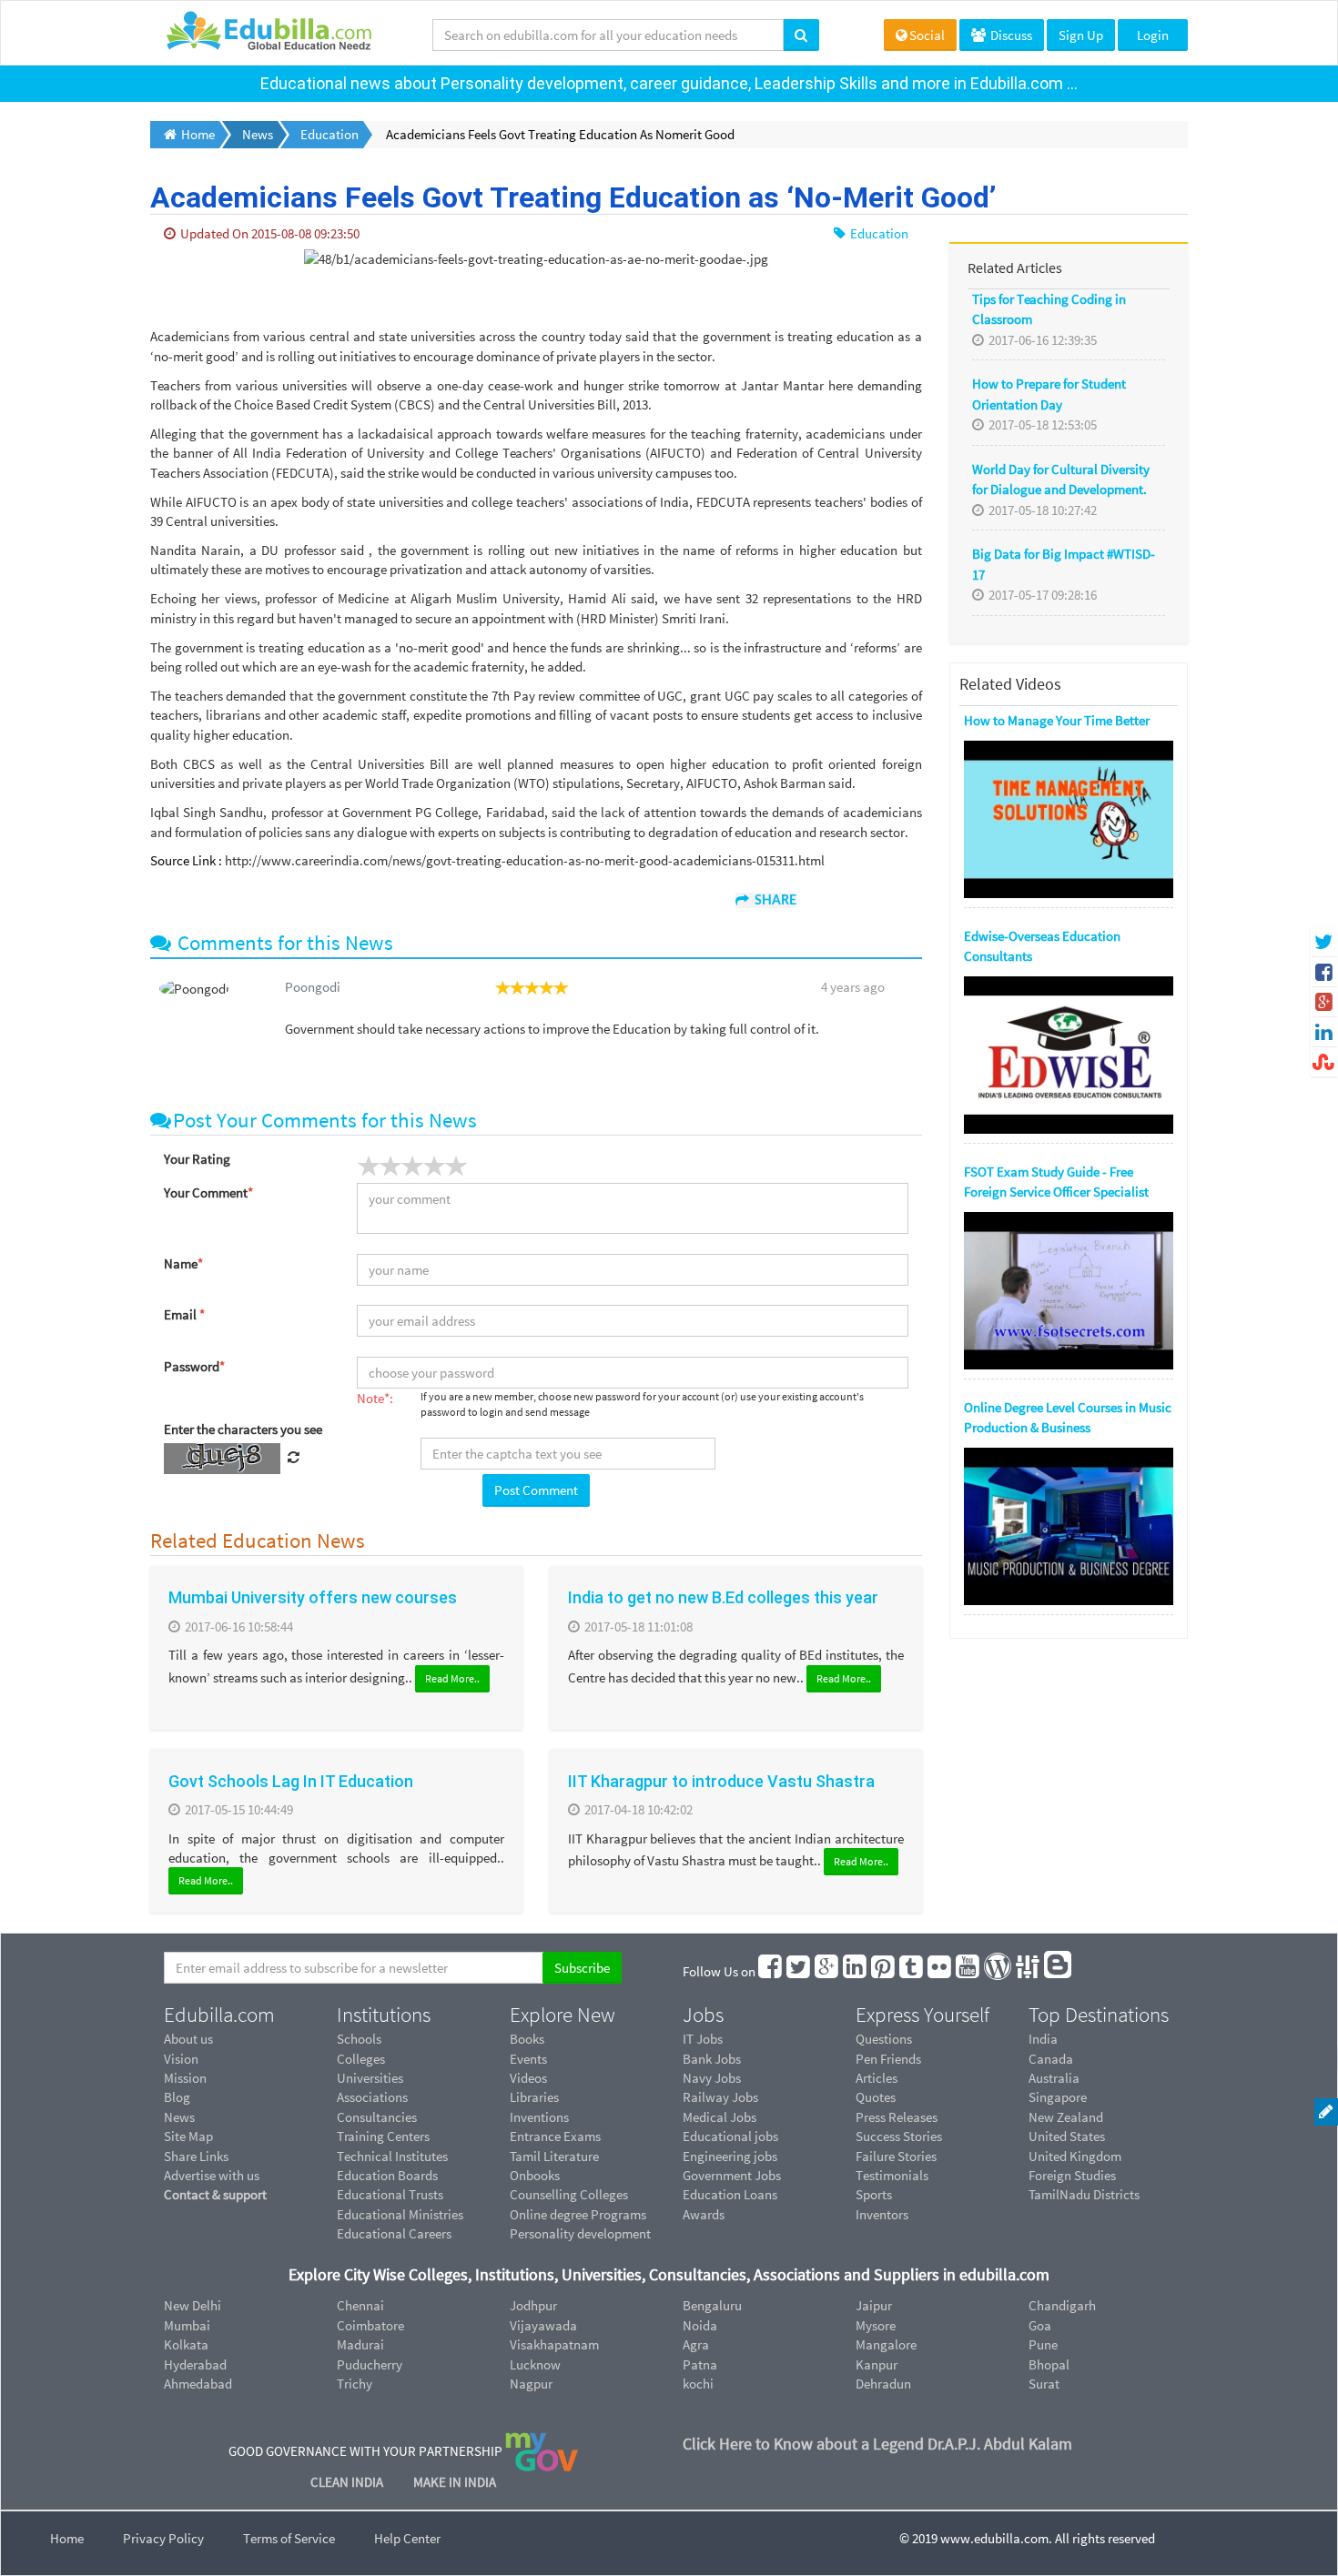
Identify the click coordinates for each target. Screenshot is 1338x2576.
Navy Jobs (712, 2078)
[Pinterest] (884, 1971)
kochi (698, 2384)
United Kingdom (1075, 2156)
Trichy (355, 2384)
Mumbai (187, 2325)
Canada (1051, 2059)
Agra (696, 2344)
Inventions (539, 2117)
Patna (700, 2364)
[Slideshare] (1029, 1971)
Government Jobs (732, 2175)
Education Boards (387, 2175)
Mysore (876, 2325)
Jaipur (874, 2305)
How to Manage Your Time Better (1057, 720)
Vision (181, 2059)
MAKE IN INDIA (455, 2482)
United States (1067, 2136)
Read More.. (452, 1678)
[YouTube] (968, 1971)
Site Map (188, 2136)
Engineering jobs (730, 2156)
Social (927, 35)
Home (67, 2538)
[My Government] (542, 2451)
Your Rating (197, 1159)
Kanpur (877, 2364)
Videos (528, 2078)
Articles (877, 2078)
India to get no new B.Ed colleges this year (723, 1597)
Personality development (580, 2233)
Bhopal (1049, 2364)
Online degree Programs (578, 2214)
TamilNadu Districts (1084, 2194)
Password (194, 1366)
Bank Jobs (712, 2059)
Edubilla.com (219, 2015)
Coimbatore (370, 2325)
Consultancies (377, 2117)
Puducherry (370, 2364)
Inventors (882, 2214)
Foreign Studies (1072, 2175)
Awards (704, 2214)
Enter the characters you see (243, 1429)
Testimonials (892, 2175)
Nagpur (531, 2384)
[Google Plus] (827, 1971)
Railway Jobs (720, 2097)
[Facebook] (771, 1971)
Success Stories (899, 2136)
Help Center (407, 2538)
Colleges (361, 2059)
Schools (359, 2039)
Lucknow (535, 2364)
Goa (1040, 2325)
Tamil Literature (554, 2156)
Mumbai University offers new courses (313, 1597)
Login (1153, 35)
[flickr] (940, 1971)
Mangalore (886, 2344)
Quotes (876, 2097)
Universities (370, 2078)
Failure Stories (896, 2156)
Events (528, 2059)
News (179, 2117)
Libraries (534, 2097)
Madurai (360, 2344)
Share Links (196, 2156)
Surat (1044, 2384)
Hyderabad (195, 2364)
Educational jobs (730, 2136)
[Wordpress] (998, 1971)
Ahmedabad (198, 2384)
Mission (185, 2078)
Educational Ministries (400, 2214)
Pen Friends (888, 2059)
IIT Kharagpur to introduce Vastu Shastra (721, 1781)
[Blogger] (1059, 1971)
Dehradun (883, 2384)
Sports (874, 2194)
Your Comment (208, 1192)
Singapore (1058, 2097)
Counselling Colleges (569, 2194)
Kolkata (186, 2344)
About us (188, 2039)
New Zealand (1066, 2117)
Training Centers (383, 2136)
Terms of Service (289, 2538)
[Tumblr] (912, 1971)
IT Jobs (703, 2039)
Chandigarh (1062, 2305)
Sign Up (1081, 35)
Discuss (1010, 35)
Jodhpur (533, 2305)
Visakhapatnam (554, 2344)
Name (183, 1263)
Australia (1054, 2078)
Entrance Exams (555, 2136)
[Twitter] (799, 1971)
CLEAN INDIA (348, 2482)
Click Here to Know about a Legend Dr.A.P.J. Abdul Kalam (877, 2444)
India (1043, 2039)
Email (184, 1314)
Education (878, 233)
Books (527, 2039)
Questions (884, 2039)
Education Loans (730, 2194)
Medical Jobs (720, 2117)
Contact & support (215, 2194)
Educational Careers (394, 2233)
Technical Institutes (392, 2156)
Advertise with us (212, 2175)
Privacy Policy (163, 2538)
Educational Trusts (390, 2194)
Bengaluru (712, 2305)
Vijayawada (543, 2325)
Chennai (360, 2305)
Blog (177, 2097)
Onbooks (535, 2175)
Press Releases (897, 2117)
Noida (700, 2325)
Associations (372, 2097)
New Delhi (193, 2305)
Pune (1043, 2344)
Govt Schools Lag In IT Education (291, 1781)
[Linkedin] (856, 1971)
